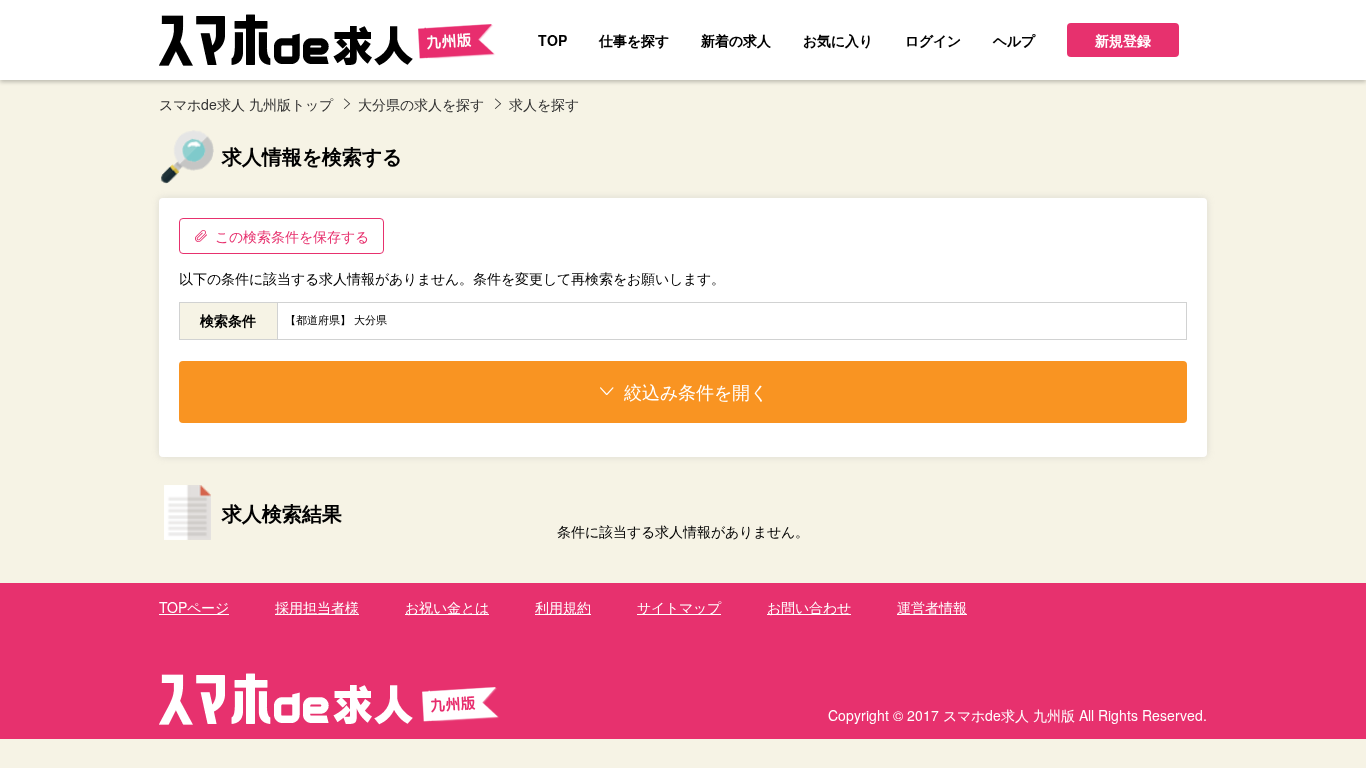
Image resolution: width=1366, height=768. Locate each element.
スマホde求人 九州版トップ (246, 104)
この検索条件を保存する (292, 236)
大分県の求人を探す (421, 104)
